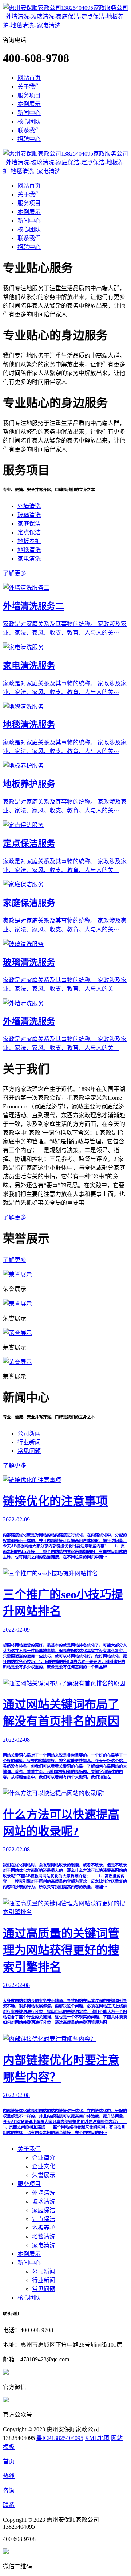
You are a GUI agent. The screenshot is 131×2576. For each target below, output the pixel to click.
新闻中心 (29, 113)
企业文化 (44, 2166)
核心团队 (29, 122)
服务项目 (29, 95)
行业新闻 (29, 1442)
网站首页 (29, 78)
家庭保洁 (29, 524)
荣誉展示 (44, 2175)
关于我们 (29, 87)
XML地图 (97, 2438)
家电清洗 (29, 559)
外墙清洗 (29, 506)
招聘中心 (29, 139)
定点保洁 (29, 532)
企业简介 (44, 2158)
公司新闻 (29, 1433)
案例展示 (29, 104)
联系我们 (29, 130)
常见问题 (29, 1451)
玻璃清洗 (29, 515)
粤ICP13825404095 (60, 2438)
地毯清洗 (29, 550)
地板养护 (29, 541)
